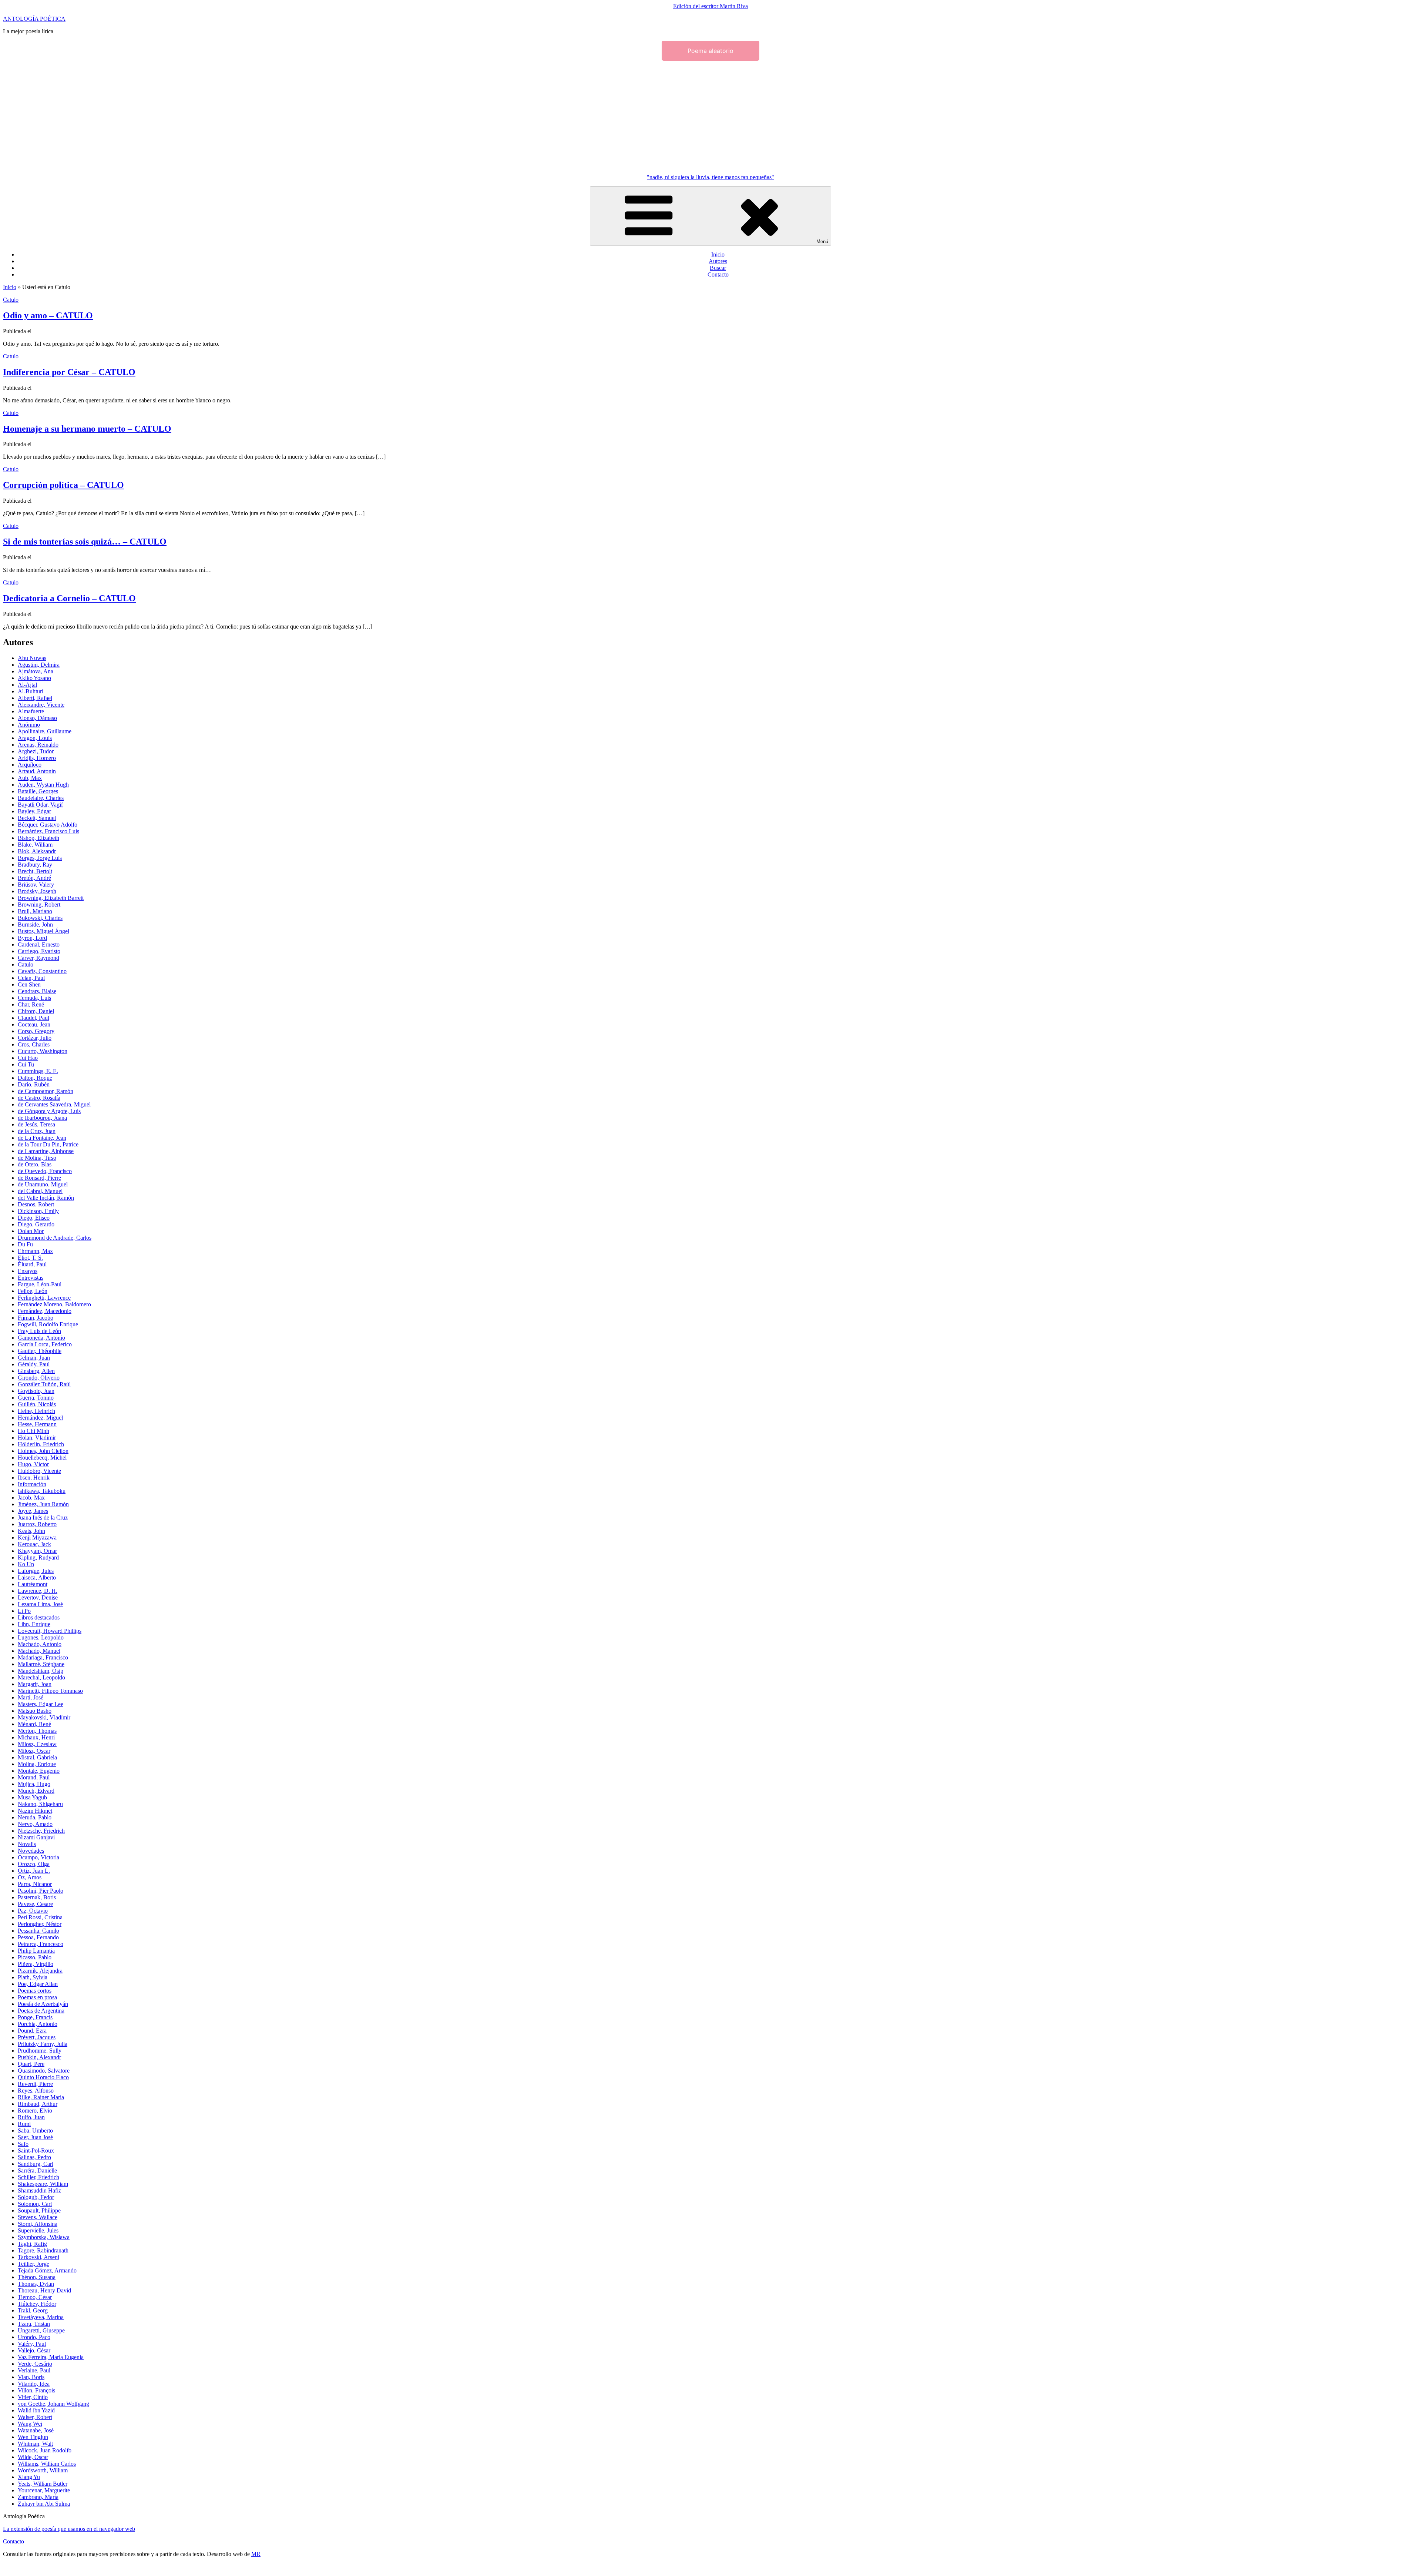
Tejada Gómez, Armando (47, 2270)
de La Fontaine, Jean (42, 1138)
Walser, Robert (35, 2417)
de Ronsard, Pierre (39, 1178)
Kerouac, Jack (34, 1544)
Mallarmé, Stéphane (41, 1664)
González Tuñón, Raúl (44, 1384)
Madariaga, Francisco (43, 1657)
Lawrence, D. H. (38, 1591)
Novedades (31, 1851)
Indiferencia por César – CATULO (69, 372)
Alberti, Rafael (35, 698)
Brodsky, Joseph (37, 891)
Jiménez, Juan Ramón (43, 1504)
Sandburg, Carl (36, 2164)
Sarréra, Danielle (37, 2170)
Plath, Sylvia (33, 1977)
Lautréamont (33, 1584)
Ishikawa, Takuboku (42, 1491)
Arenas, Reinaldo (38, 745)
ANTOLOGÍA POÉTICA (34, 19)
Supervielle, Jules (38, 2230)
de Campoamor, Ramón (46, 1091)
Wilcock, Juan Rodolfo (45, 2450)
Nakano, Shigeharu (40, 1804)
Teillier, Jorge (33, 2264)
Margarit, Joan (35, 1684)
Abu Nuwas (32, 658)
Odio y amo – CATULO (48, 315)
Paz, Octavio (33, 1911)
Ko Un (26, 1564)
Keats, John (31, 1531)
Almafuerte (31, 711)
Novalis (27, 1844)
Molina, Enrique (37, 1764)
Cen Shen (29, 984)
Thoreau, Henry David (44, 2290)
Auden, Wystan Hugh (43, 785)
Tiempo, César (35, 2297)
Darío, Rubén (34, 1084)
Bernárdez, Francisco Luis (48, 831)
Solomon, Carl (35, 2204)
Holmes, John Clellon (43, 1451)
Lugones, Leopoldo (41, 1637)
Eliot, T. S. (30, 1258)
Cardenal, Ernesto (39, 944)
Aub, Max (30, 778)
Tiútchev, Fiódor (37, 2304)
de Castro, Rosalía (39, 1098)
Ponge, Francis (35, 2017)
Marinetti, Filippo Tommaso (50, 1691)
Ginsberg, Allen (36, 1371)
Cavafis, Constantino (42, 971)
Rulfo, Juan (31, 2117)
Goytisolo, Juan (36, 1391)
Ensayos (28, 1271)
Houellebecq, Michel (42, 1458)
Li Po (24, 1611)
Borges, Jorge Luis (40, 858)
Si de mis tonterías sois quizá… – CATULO (85, 542)
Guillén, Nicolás (37, 1404)
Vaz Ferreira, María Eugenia (51, 2357)
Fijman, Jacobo (36, 1318)
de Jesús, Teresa (36, 1124)
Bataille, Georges (38, 791)
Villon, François (36, 2390)
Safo (23, 2144)
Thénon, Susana (37, 2277)
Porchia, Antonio (38, 2024)
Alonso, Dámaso (37, 718)
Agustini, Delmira (39, 665)
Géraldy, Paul (34, 1364)
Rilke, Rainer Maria (41, 2097)
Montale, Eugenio (39, 1771)
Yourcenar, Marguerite (44, 2490)
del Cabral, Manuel (40, 1191)
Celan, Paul (31, 978)
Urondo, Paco (34, 2337)
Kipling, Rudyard (38, 1557)
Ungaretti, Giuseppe (41, 2330)
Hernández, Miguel (40, 1418)
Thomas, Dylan (36, 2284)
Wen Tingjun (33, 2437)
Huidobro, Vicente (39, 1471)
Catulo (11, 300)
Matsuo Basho (35, 1711)
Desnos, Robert (36, 1204)
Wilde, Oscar (33, 2457)
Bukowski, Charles (40, 918)
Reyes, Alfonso (36, 2091)
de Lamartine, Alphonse (46, 1151)
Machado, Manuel (39, 1651)
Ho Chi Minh (33, 1431)
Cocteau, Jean (34, 1024)
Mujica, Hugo (34, 1784)
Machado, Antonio (40, 1644)
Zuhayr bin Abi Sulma (44, 2504)
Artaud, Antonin (37, 771)
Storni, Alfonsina (38, 2224)
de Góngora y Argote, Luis (49, 1111)
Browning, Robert (39, 905)
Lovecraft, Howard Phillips (50, 1631)
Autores (718, 261)
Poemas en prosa (37, 1997)
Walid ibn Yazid (36, 2410)
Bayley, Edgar (34, 811)
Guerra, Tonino (36, 1398)
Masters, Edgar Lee (41, 1704)
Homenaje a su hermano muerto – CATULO (87, 429)
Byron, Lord (32, 938)
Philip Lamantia (36, 1951)
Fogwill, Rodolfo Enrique (48, 1324)
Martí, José (31, 1697)
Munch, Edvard (36, 1791)
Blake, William (35, 845)
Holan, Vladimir (37, 1438)
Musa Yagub (32, 1797)
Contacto (718, 274)
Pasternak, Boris (37, 1897)
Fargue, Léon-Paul (40, 1284)
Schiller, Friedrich (38, 2177)
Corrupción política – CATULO (63, 485)
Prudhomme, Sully (40, 2051)
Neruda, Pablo (35, 1817)
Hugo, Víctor (33, 1464)
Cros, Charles (34, 1044)
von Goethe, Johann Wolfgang (53, 2404)
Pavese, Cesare (35, 1904)
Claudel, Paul (33, 1018)
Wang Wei (30, 2424)
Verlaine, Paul (34, 2370)
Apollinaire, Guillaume (45, 731)
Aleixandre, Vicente (41, 705)
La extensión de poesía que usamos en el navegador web (69, 2529)
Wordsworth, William (43, 2470)
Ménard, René (34, 1724)
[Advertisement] (710, 116)
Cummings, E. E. (38, 1071)
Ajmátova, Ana (36, 671)
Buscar (718, 268)
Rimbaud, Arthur (38, 2104)
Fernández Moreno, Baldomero (54, 1304)
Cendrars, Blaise (37, 991)
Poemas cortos (35, 1991)
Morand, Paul (34, 1777)
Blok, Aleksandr (37, 851)
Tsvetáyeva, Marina (41, 2317)
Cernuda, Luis (34, 998)
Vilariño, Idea (34, 2384)
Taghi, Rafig (32, 2244)
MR (256, 2554)
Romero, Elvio (35, 2111)
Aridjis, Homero (37, 758)
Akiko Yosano (34, 678)
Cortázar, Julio (35, 1038)
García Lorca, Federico (45, 1344)
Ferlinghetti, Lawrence (44, 1298)
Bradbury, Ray (35, 865)
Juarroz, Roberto (37, 1524)
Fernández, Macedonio (45, 1311)
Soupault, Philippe (39, 2210)
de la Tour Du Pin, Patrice (48, 1144)
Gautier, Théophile (40, 1351)
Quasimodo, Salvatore (44, 2071)
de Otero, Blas (35, 1164)
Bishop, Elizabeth (38, 838)
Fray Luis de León (39, 1331)
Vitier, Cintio (33, 2397)
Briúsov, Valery (36, 885)
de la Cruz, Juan (37, 1131)
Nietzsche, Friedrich (41, 1831)
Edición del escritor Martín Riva (710, 6)
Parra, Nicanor (35, 1884)
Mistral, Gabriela (37, 1757)
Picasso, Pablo (35, 1957)
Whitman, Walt (35, 2444)
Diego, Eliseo (34, 1218)
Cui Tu (26, 1064)
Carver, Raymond (38, 958)
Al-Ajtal (27, 685)
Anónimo (29, 725)
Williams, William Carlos (47, 2464)
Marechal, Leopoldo (41, 1677)
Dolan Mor (31, 1231)
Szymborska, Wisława (44, 2237)
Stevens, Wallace (38, 2217)
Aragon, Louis (35, 738)
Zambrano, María (38, 2497)
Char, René (31, 1004)
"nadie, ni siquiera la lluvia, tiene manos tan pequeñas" (710, 177)
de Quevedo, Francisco (45, 1171)
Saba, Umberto (35, 2131)
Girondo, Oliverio (39, 1378)
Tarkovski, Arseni (38, 2257)
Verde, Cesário (35, 2364)
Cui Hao (28, 1058)
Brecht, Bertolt (35, 871)
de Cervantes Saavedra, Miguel (54, 1104)
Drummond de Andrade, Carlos (55, 1238)
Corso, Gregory (36, 1031)
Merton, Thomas (37, 1731)
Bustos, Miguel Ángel (43, 931)
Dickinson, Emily (38, 1211)
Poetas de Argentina (41, 2011)
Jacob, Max (31, 1498)
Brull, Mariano (35, 911)
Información (32, 1484)
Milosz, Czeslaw (37, 1744)
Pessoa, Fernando (38, 1937)
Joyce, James (33, 1511)
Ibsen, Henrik (34, 1478)
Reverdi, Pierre (35, 2084)
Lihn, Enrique (34, 1624)
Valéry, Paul (32, 2344)
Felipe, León (33, 1291)
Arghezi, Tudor (36, 751)
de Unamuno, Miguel (43, 1184)
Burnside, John (35, 924)
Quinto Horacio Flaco (43, 2077)
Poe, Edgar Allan (38, 1984)
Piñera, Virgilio (36, 1964)
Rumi (24, 2124)
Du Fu (25, 1244)
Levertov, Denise (38, 1597)
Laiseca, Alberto (37, 1577)
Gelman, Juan (34, 1358)
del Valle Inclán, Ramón (46, 1198)
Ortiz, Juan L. (34, 1871)
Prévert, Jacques (37, 2037)
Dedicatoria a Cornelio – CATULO (69, 598)
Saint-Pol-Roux (36, 2150)
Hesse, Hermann (37, 1424)
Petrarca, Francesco (41, 1944)
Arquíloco (30, 765)
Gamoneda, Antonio (41, 1338)
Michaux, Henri (36, 1737)
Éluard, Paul (32, 1264)
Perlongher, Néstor (40, 1924)
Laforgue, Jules (36, 1571)
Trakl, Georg (33, 2310)
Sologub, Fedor (36, 2197)
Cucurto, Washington (43, 1051)
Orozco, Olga (34, 1864)
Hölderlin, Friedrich (41, 1444)
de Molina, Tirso (37, 1158)
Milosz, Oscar (34, 1751)
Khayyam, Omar (37, 1551)
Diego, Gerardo (36, 1224)
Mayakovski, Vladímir (44, 1717)
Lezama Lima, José (40, 1604)
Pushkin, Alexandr (39, 2057)
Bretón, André (34, 878)
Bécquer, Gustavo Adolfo (48, 825)
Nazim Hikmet (35, 1811)
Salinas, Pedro (34, 2157)
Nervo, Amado (35, 1824)
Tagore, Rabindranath (43, 2250)
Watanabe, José (36, 2430)
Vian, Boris (31, 2377)
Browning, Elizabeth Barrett (51, 898)
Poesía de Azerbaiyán (43, 2004)
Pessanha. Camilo (38, 1931)
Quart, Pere (31, 2064)
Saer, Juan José (35, 2137)
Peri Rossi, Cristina (40, 1917)
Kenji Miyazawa (37, 1537)
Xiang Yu (29, 2477)
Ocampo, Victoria (38, 1857)
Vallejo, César (34, 2350)
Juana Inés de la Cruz (43, 1518)
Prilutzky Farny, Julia (43, 2044)
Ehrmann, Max (35, 1251)
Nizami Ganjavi (36, 1837)
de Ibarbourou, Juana (42, 1118)
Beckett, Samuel (37, 818)
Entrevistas (31, 1278)
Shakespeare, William (43, 2184)
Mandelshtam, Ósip (41, 1671)
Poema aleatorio (710, 51)
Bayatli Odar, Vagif (40, 805)
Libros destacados (39, 1617)
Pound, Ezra (32, 2031)
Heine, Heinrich (36, 1411)
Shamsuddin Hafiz (39, 2190)
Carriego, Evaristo (39, 951)
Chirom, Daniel (36, 1011)
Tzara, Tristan (34, 2324)
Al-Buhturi (31, 691)
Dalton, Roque (35, 1078)
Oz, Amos (30, 1877)
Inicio (718, 254)
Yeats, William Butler (43, 2484)
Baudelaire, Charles (41, 798)
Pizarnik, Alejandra (40, 1971)
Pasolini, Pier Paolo (41, 1891)
